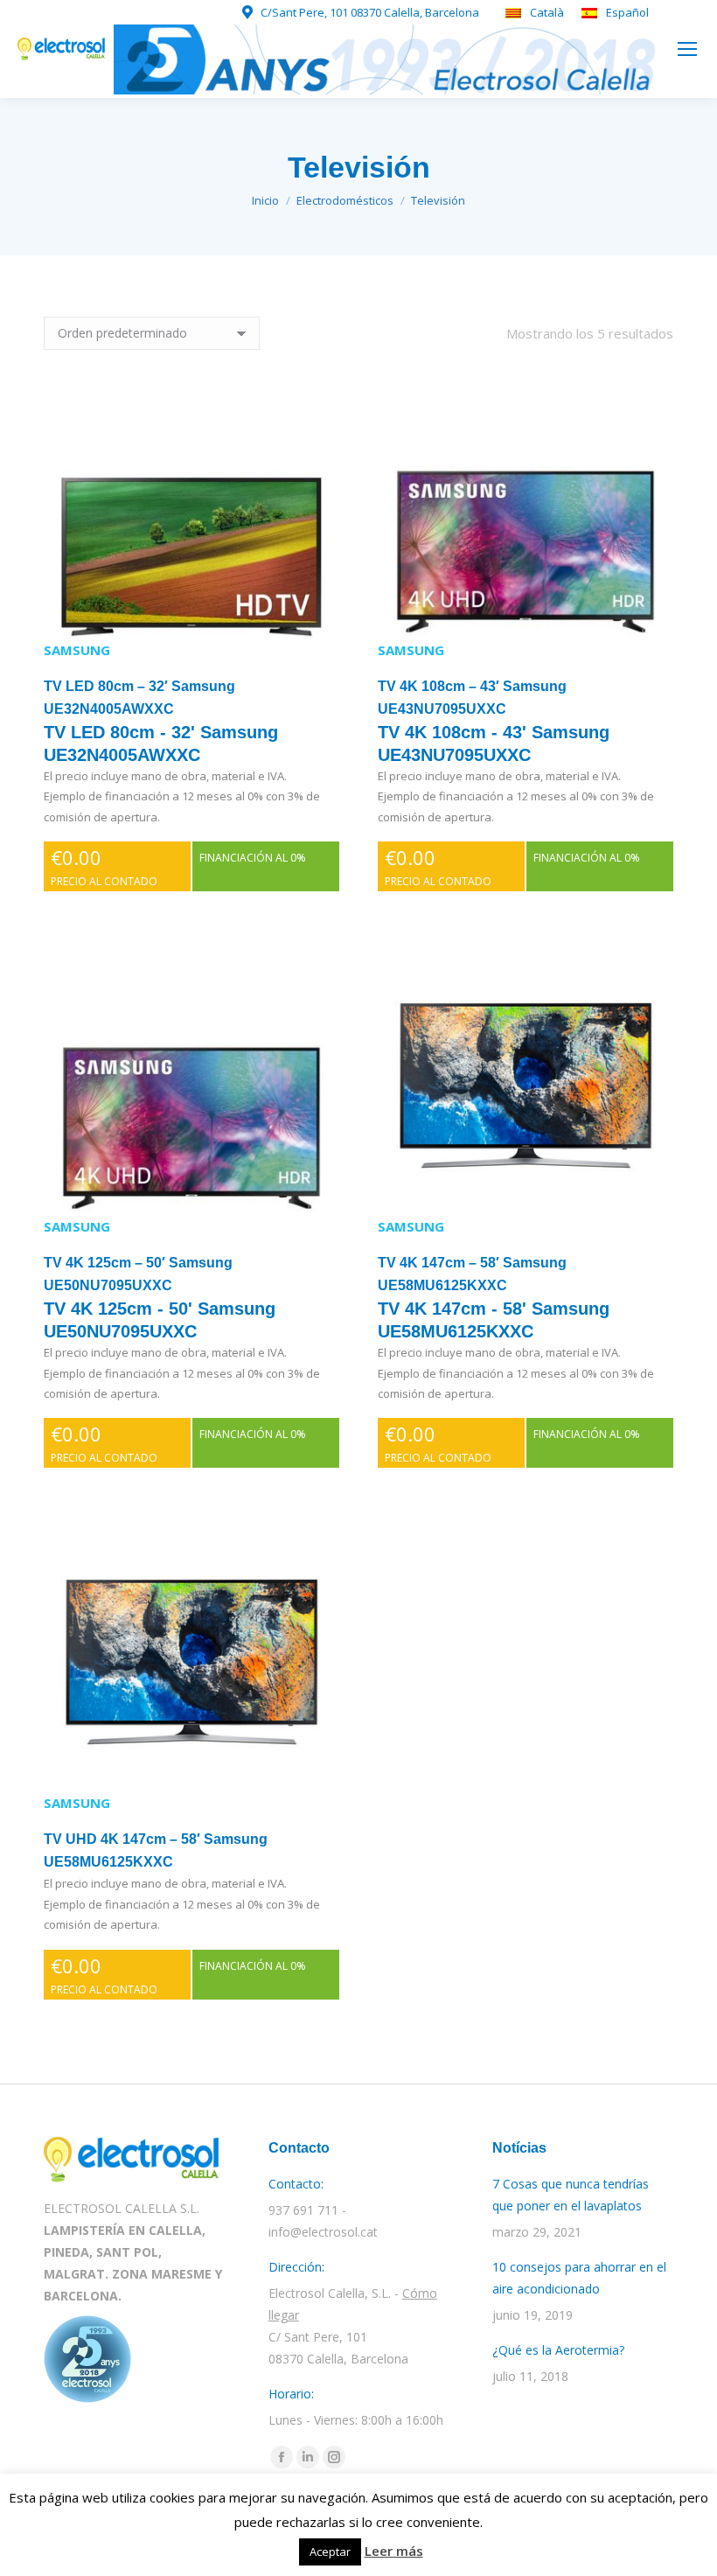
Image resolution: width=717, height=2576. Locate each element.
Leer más (394, 2551)
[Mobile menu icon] (687, 49)
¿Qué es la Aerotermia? (558, 2350)
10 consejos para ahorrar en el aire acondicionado (579, 2278)
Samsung (77, 650)
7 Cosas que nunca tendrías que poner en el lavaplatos (571, 2195)
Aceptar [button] (330, 2552)
